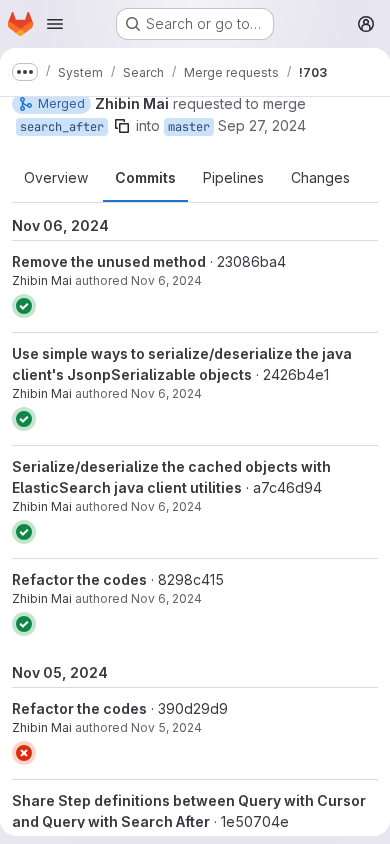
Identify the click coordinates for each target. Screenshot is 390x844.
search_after (62, 127)
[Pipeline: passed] (24, 306)
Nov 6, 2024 (166, 280)
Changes (320, 177)
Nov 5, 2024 (166, 727)
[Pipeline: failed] (24, 753)
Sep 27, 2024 (262, 125)
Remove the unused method (109, 261)
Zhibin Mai (42, 280)
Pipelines (233, 177)
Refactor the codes (79, 579)
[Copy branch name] (122, 126)
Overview (56, 177)
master (189, 127)
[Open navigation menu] (55, 24)
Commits (145, 177)
